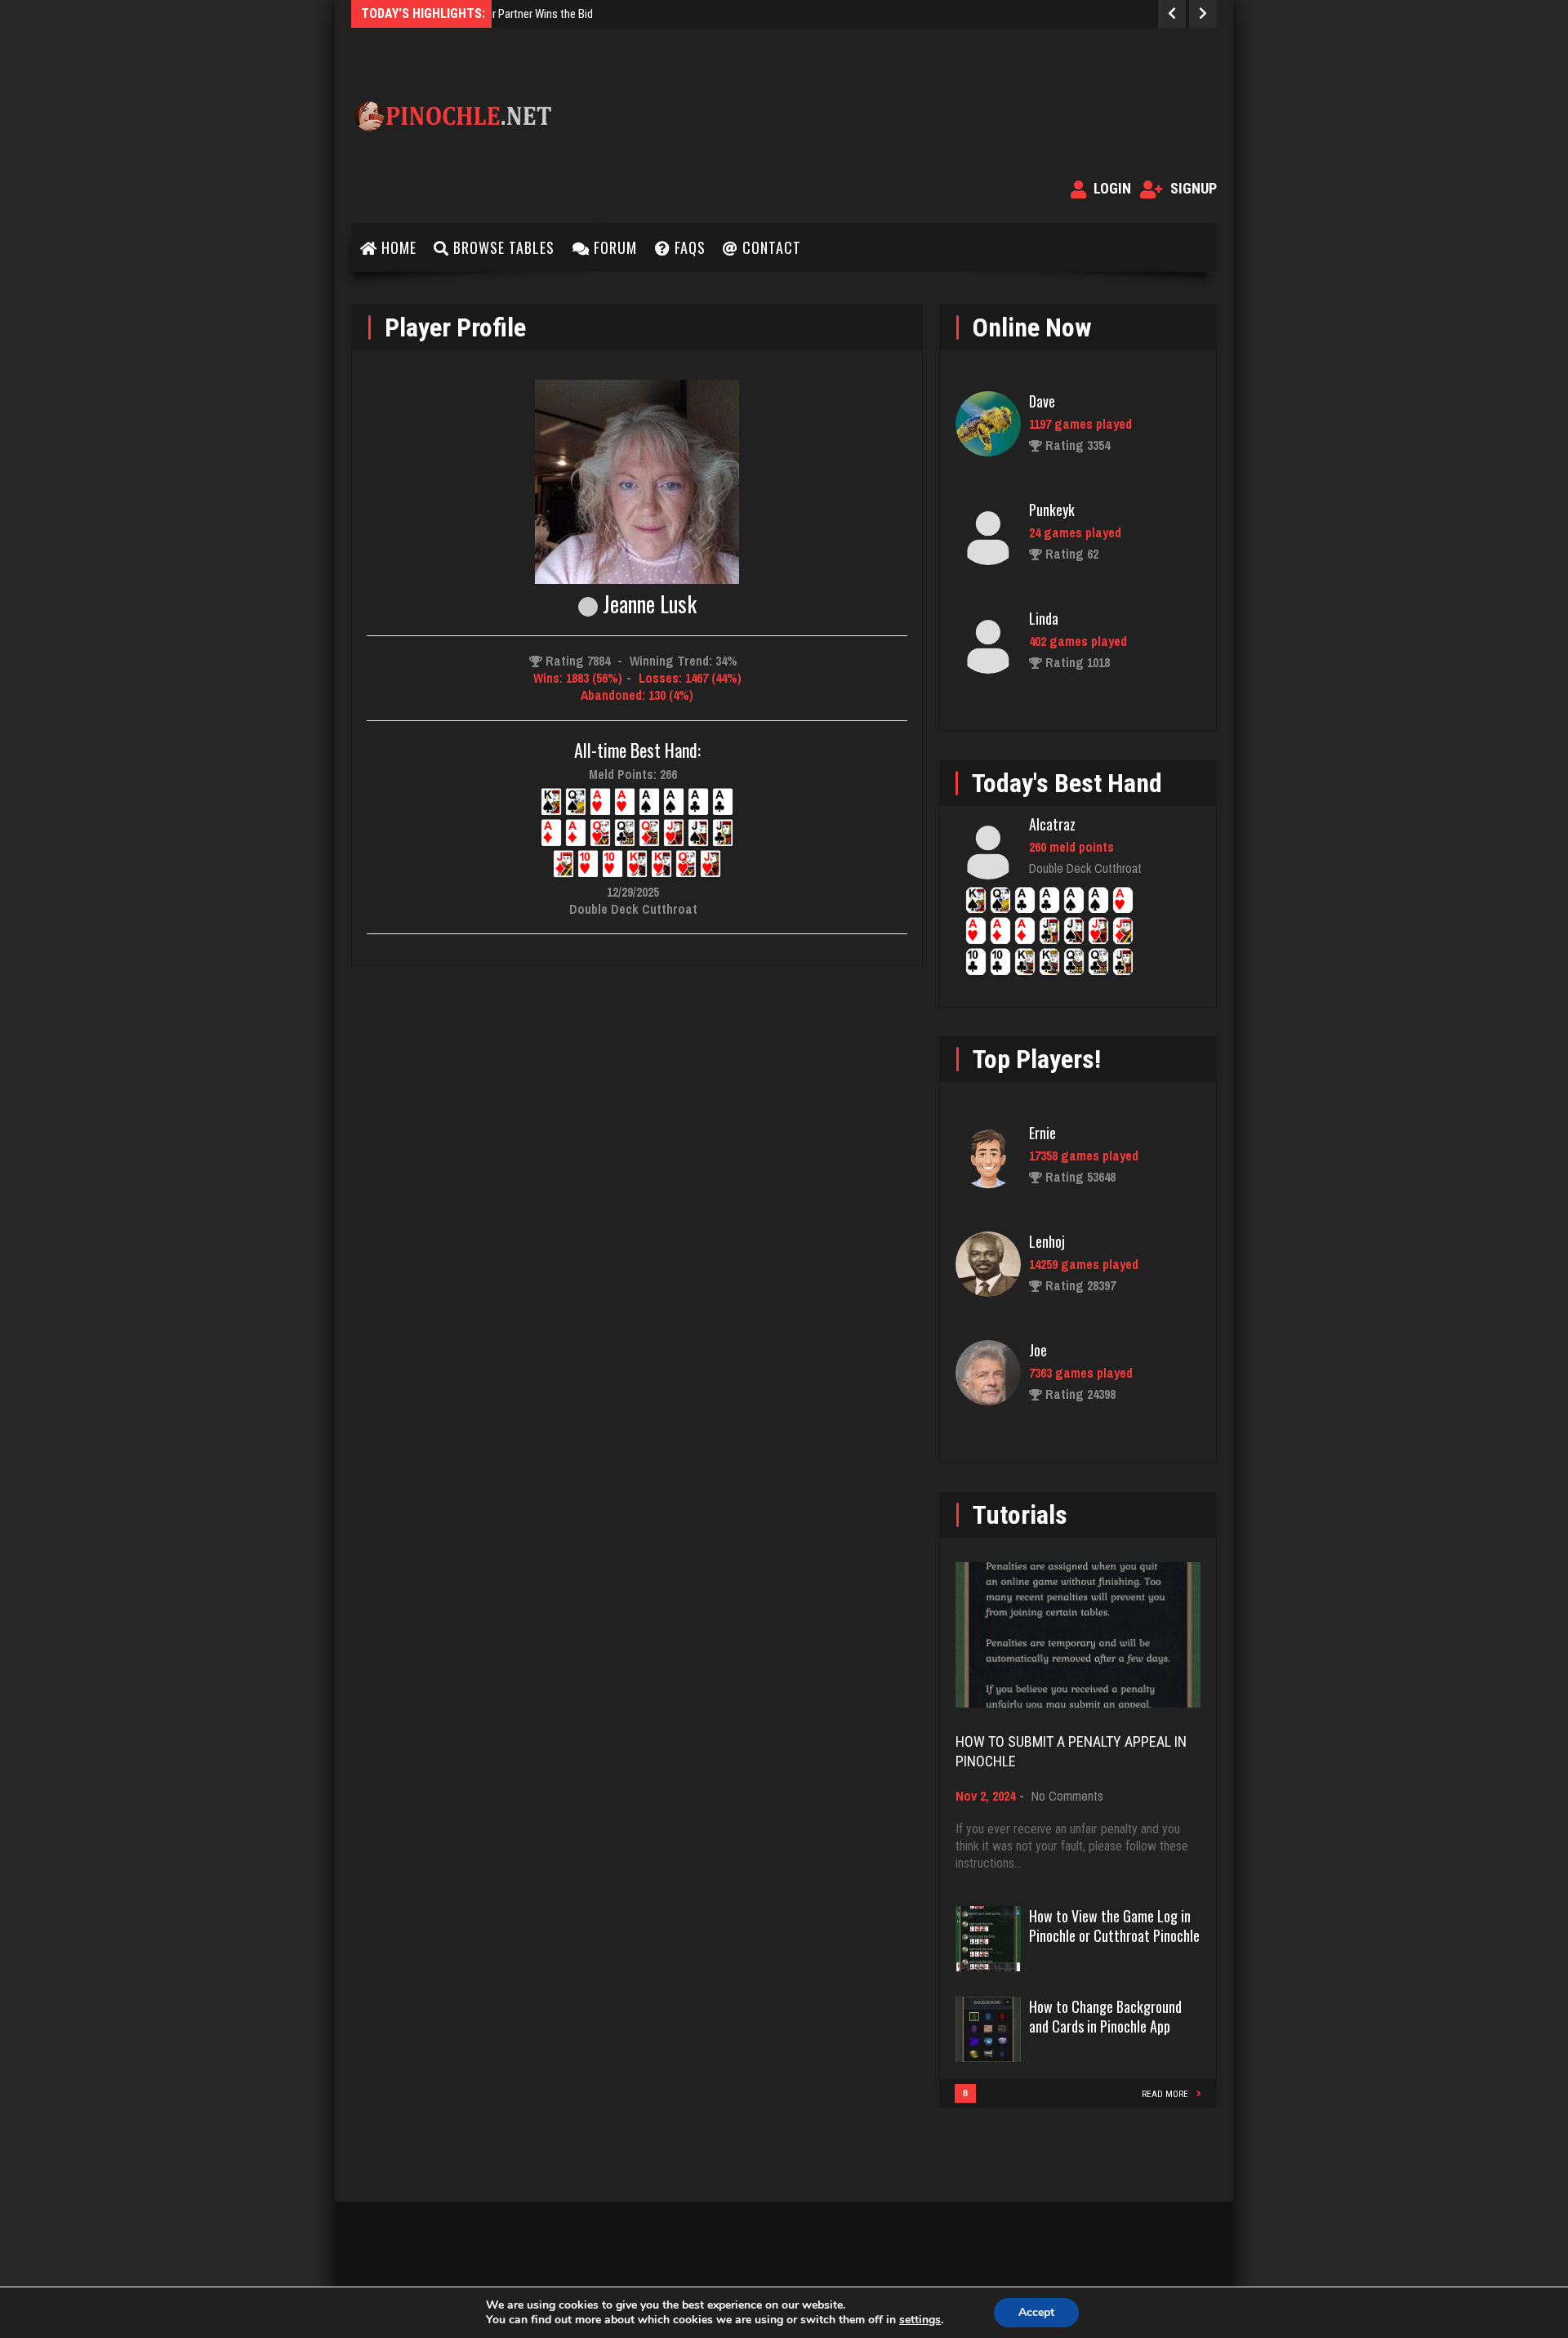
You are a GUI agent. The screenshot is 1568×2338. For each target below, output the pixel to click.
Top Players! (1037, 1059)
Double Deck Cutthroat (1085, 868)
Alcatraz (1052, 824)
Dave (1042, 401)
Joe (1038, 1350)
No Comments (1067, 1796)
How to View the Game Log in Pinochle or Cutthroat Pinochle (1114, 1926)
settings (920, 2320)
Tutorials (1020, 1515)
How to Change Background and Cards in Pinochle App (1105, 2016)
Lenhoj (1047, 1241)
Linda (1044, 618)
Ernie (1042, 1133)
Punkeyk (1052, 510)
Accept (1036, 2312)
